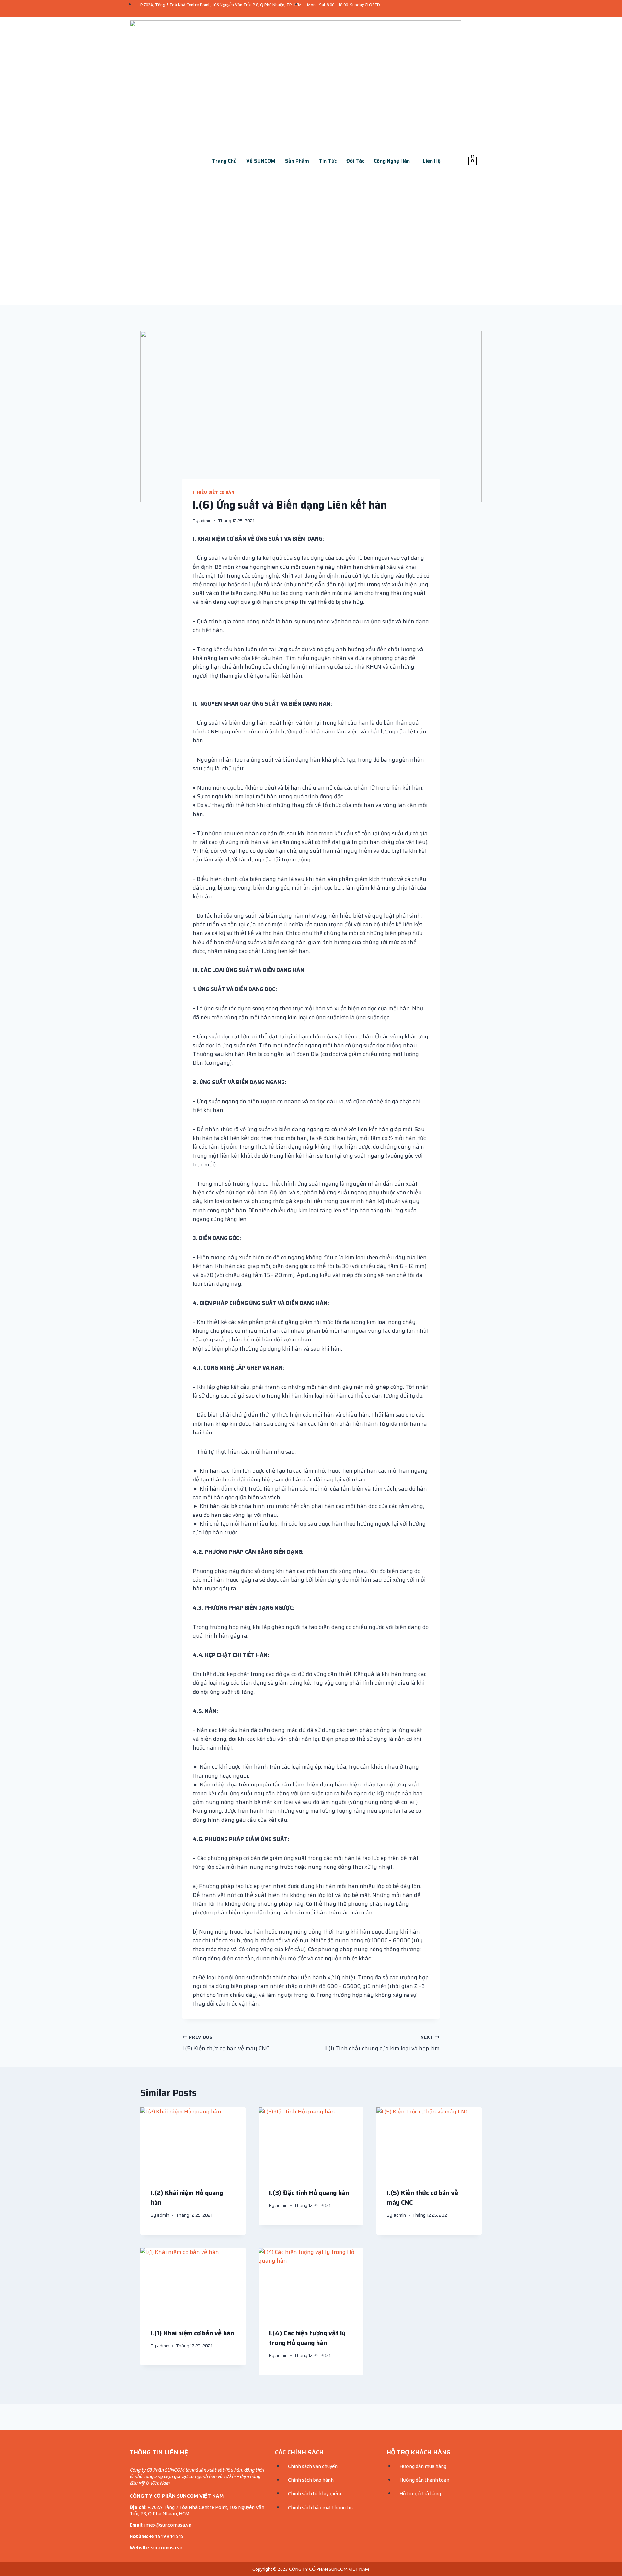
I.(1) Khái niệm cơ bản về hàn (192, 2333)
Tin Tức (328, 161)
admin (205, 521)
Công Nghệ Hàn (392, 161)
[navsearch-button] (460, 161)
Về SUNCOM (261, 161)
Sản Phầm (297, 161)
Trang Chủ (224, 161)
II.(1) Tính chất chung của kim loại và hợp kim (382, 2043)
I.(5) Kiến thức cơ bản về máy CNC (226, 2043)
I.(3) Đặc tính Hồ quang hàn (309, 2193)
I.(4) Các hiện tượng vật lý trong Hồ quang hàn (307, 2338)
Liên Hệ (432, 161)
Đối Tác (355, 161)
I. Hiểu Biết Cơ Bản (213, 492)
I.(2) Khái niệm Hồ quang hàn (187, 2197)
